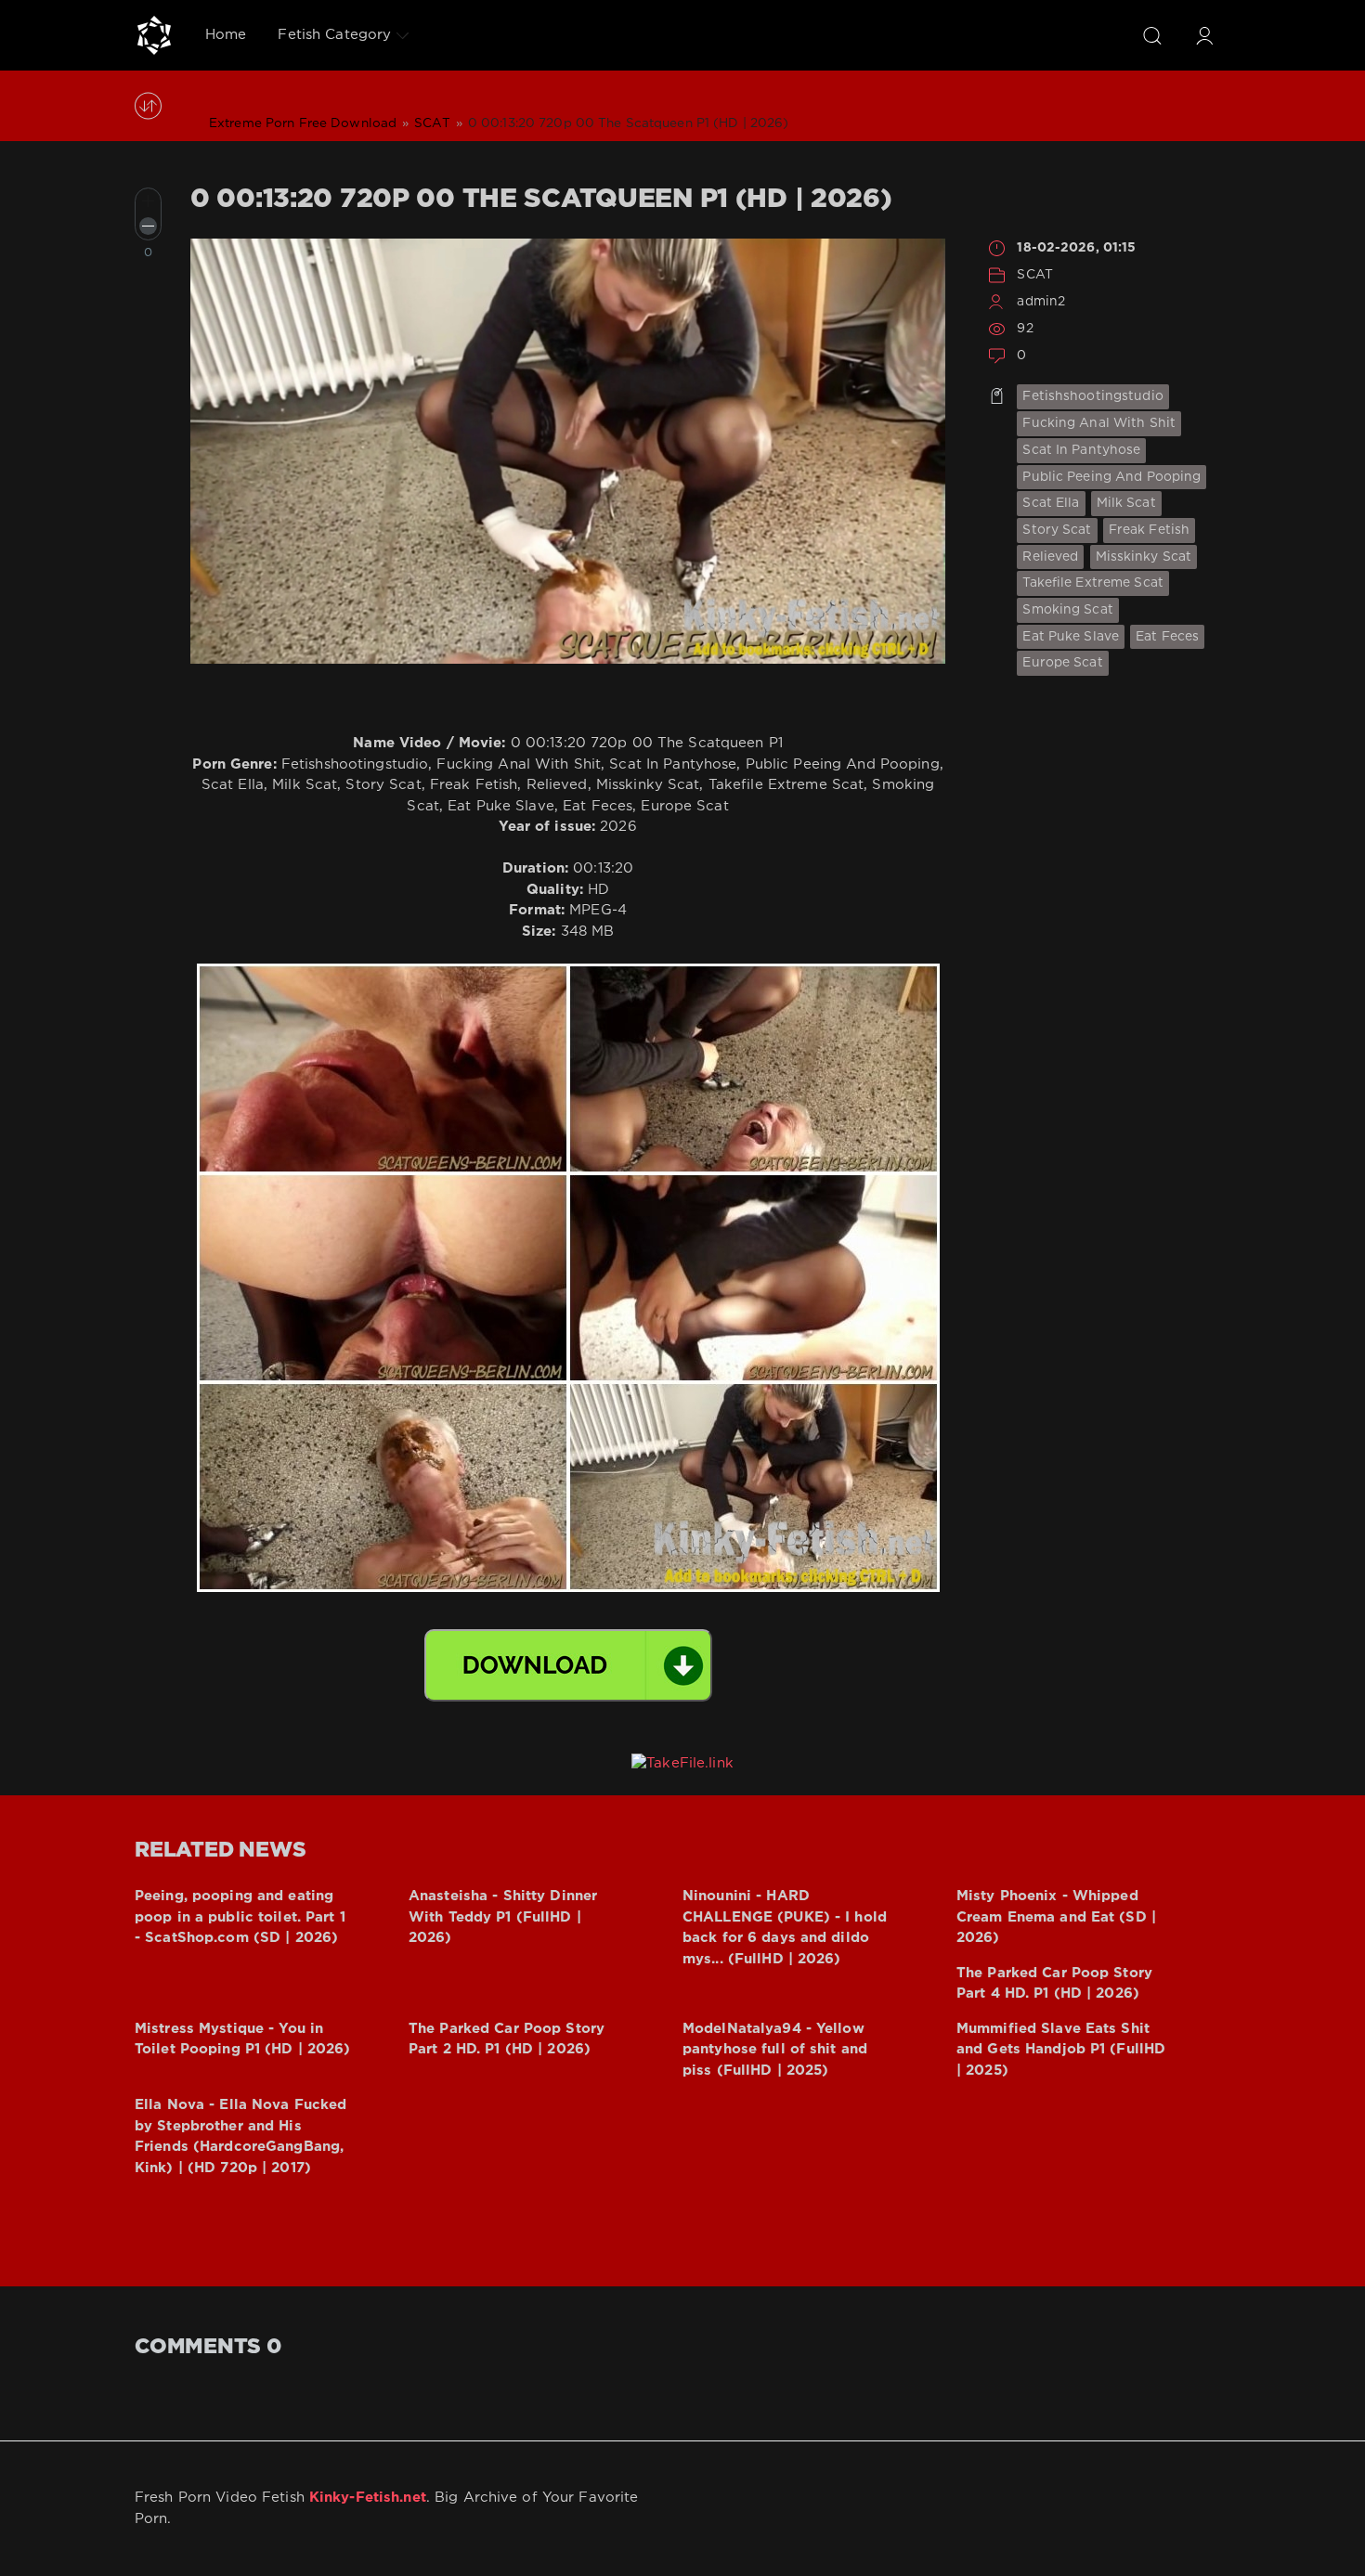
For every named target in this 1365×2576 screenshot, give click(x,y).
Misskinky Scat (1144, 557)
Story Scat (1057, 530)
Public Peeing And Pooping (1111, 477)
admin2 (1041, 302)
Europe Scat (1062, 663)
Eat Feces (1167, 637)
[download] (568, 1665)
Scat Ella (1051, 503)
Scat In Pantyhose (1081, 450)
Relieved (1050, 557)
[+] (148, 201)
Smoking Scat (1067, 610)
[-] (148, 226)
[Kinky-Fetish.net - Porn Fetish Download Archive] (154, 35)
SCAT (1034, 275)
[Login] (1204, 35)
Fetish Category (334, 35)
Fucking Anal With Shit (1099, 423)
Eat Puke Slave (1071, 637)
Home (226, 35)
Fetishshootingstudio (1092, 396)
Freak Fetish (1149, 530)
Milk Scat (1126, 503)
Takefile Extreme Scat (1093, 583)
